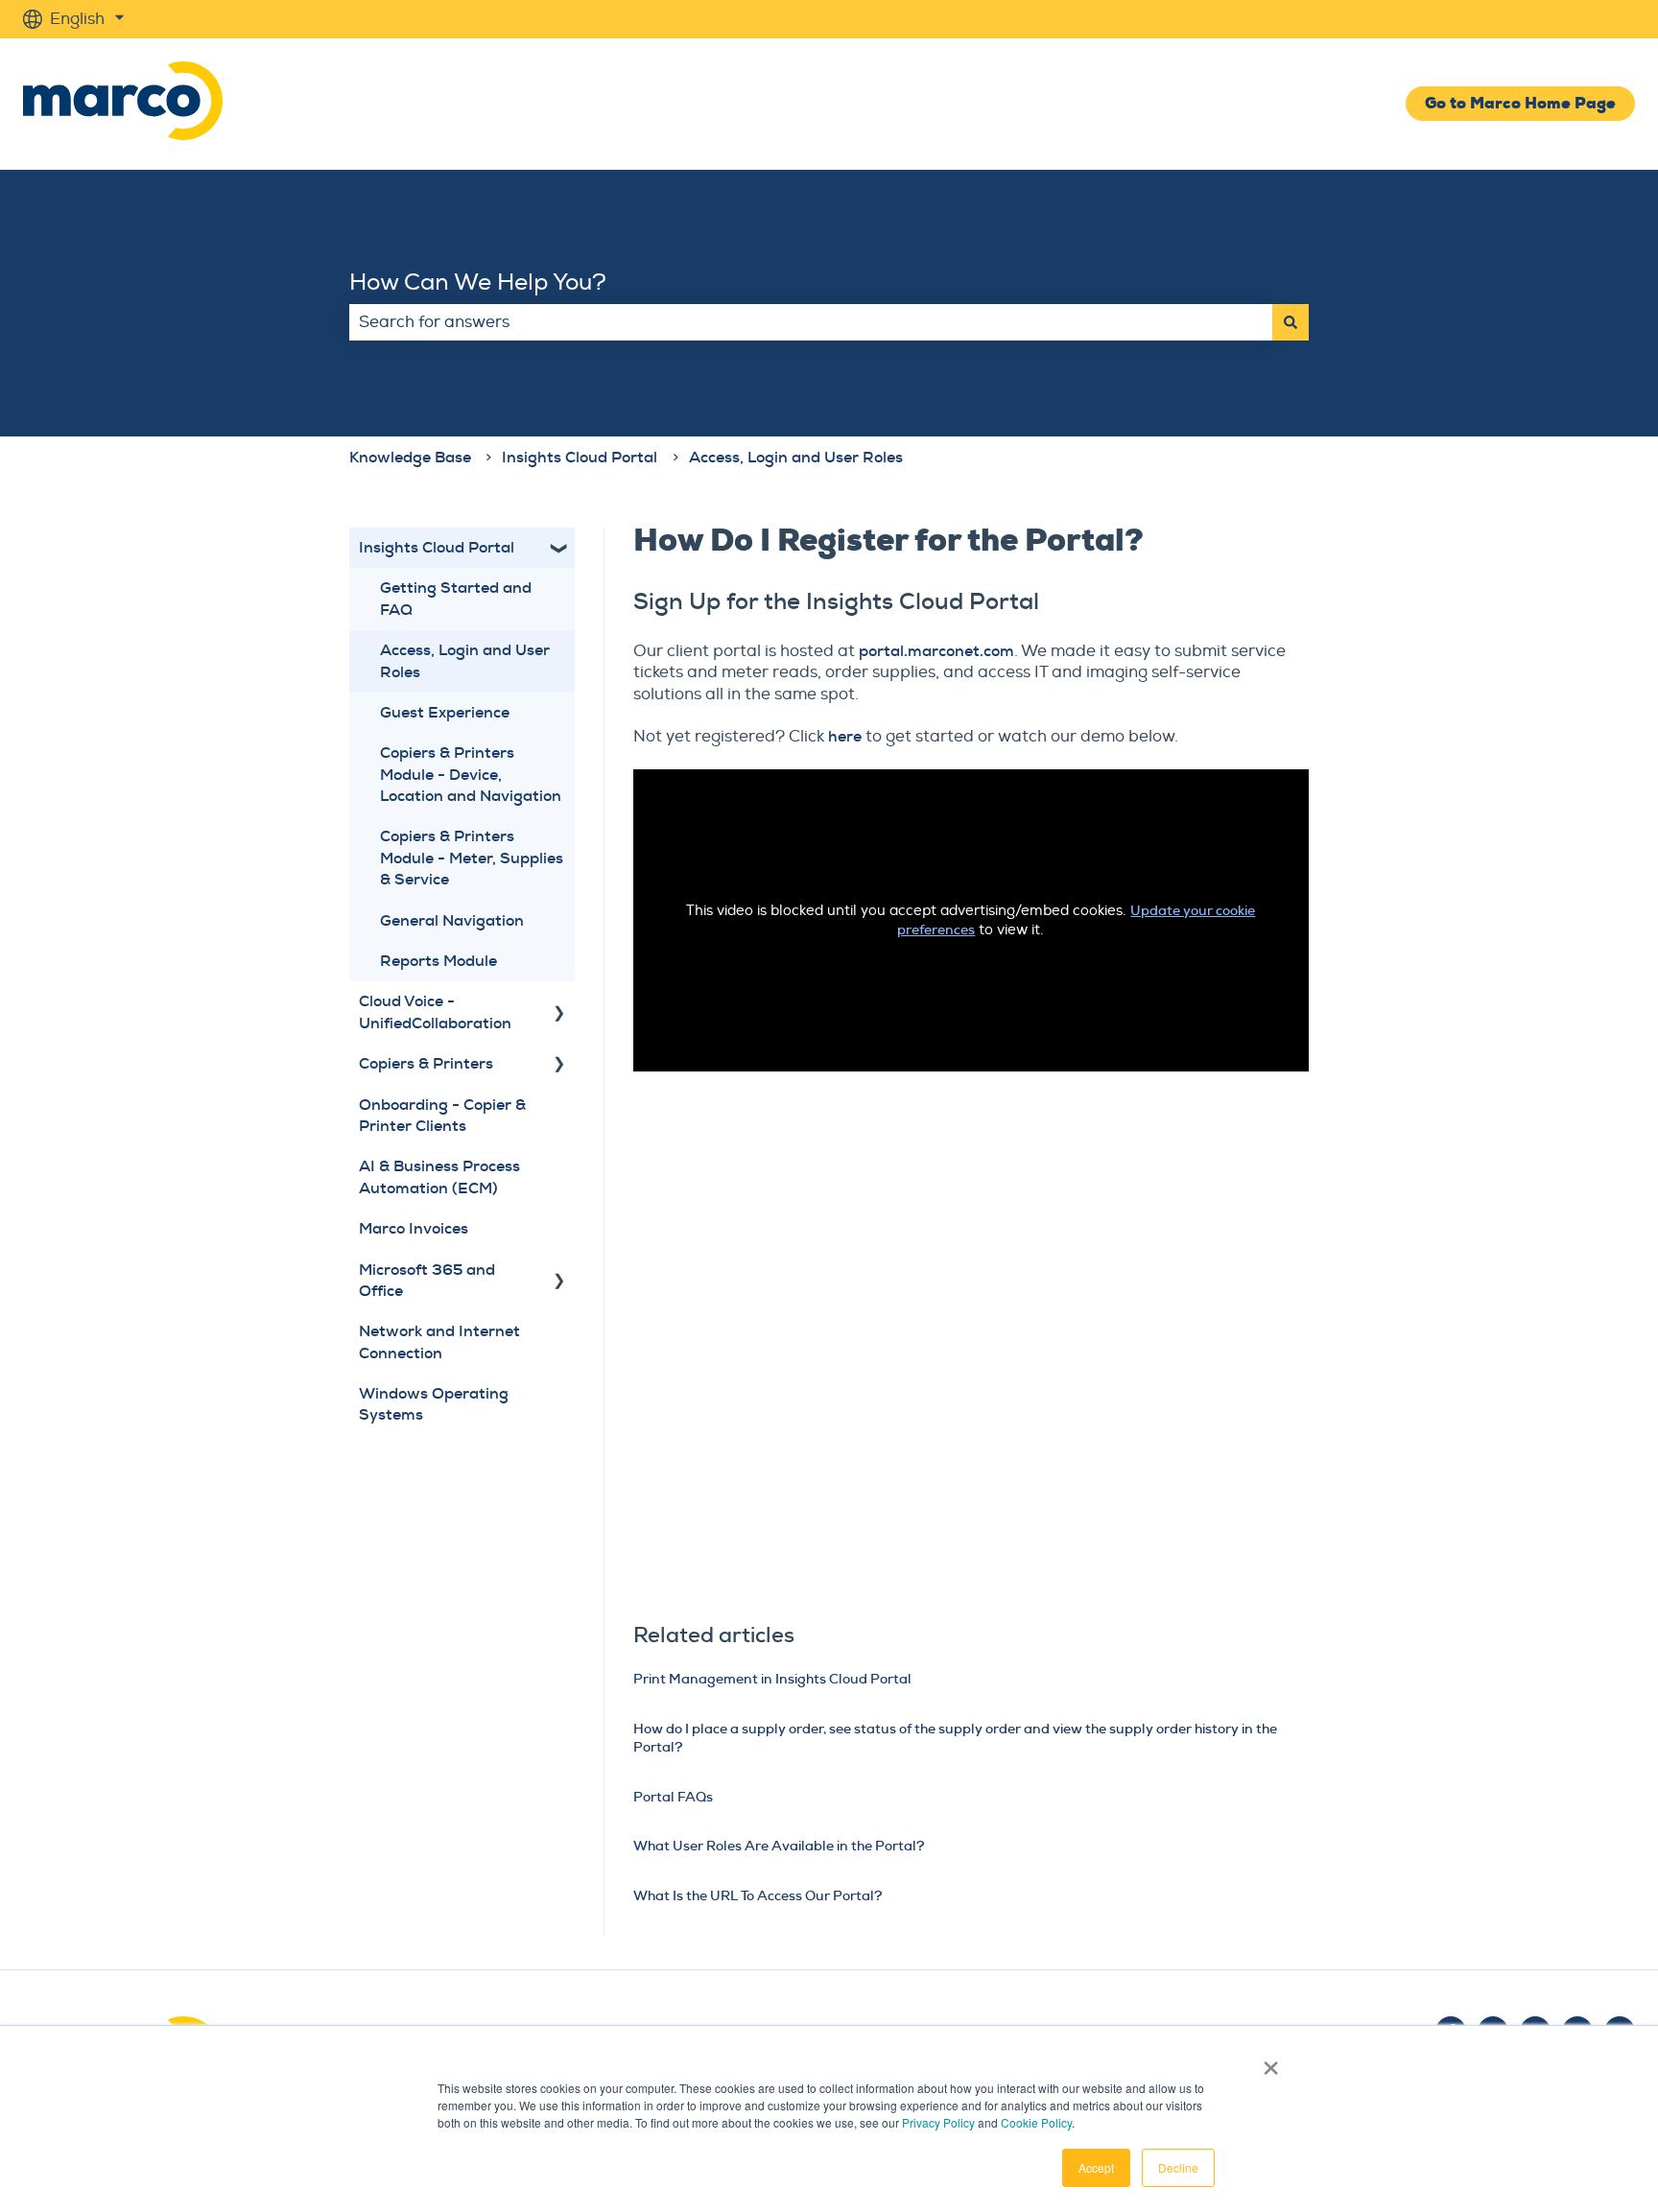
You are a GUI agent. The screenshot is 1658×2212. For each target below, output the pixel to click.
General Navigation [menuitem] (452, 920)
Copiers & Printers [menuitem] (426, 1063)
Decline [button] (1178, 2167)
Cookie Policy (1036, 2122)
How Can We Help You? (478, 282)
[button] (559, 549)
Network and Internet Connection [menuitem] (439, 1341)
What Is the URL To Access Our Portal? (758, 1895)
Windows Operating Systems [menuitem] (434, 1404)
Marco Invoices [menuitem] (414, 1228)
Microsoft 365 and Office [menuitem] (427, 1280)
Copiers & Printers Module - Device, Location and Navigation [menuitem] (471, 774)
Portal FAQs (673, 1797)
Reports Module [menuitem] (438, 961)
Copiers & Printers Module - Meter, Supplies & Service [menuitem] (472, 858)
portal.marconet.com (936, 651)
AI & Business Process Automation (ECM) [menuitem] (439, 1177)
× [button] (1271, 2061)
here (845, 736)
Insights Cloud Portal (580, 457)
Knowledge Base (410, 457)
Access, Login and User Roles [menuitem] (465, 660)
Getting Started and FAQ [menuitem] (456, 598)
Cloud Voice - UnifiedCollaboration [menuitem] (435, 1012)
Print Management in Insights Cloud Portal (772, 1679)
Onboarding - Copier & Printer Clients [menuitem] (442, 1115)
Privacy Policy (938, 2122)
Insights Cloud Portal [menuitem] (437, 547)
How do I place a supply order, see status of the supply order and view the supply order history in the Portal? (955, 1738)
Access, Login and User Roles (796, 457)
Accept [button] (1096, 2167)
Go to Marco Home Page (1520, 103)
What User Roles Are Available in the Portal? (779, 1846)
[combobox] (811, 322)
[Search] (1291, 322)
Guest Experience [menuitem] (445, 712)
